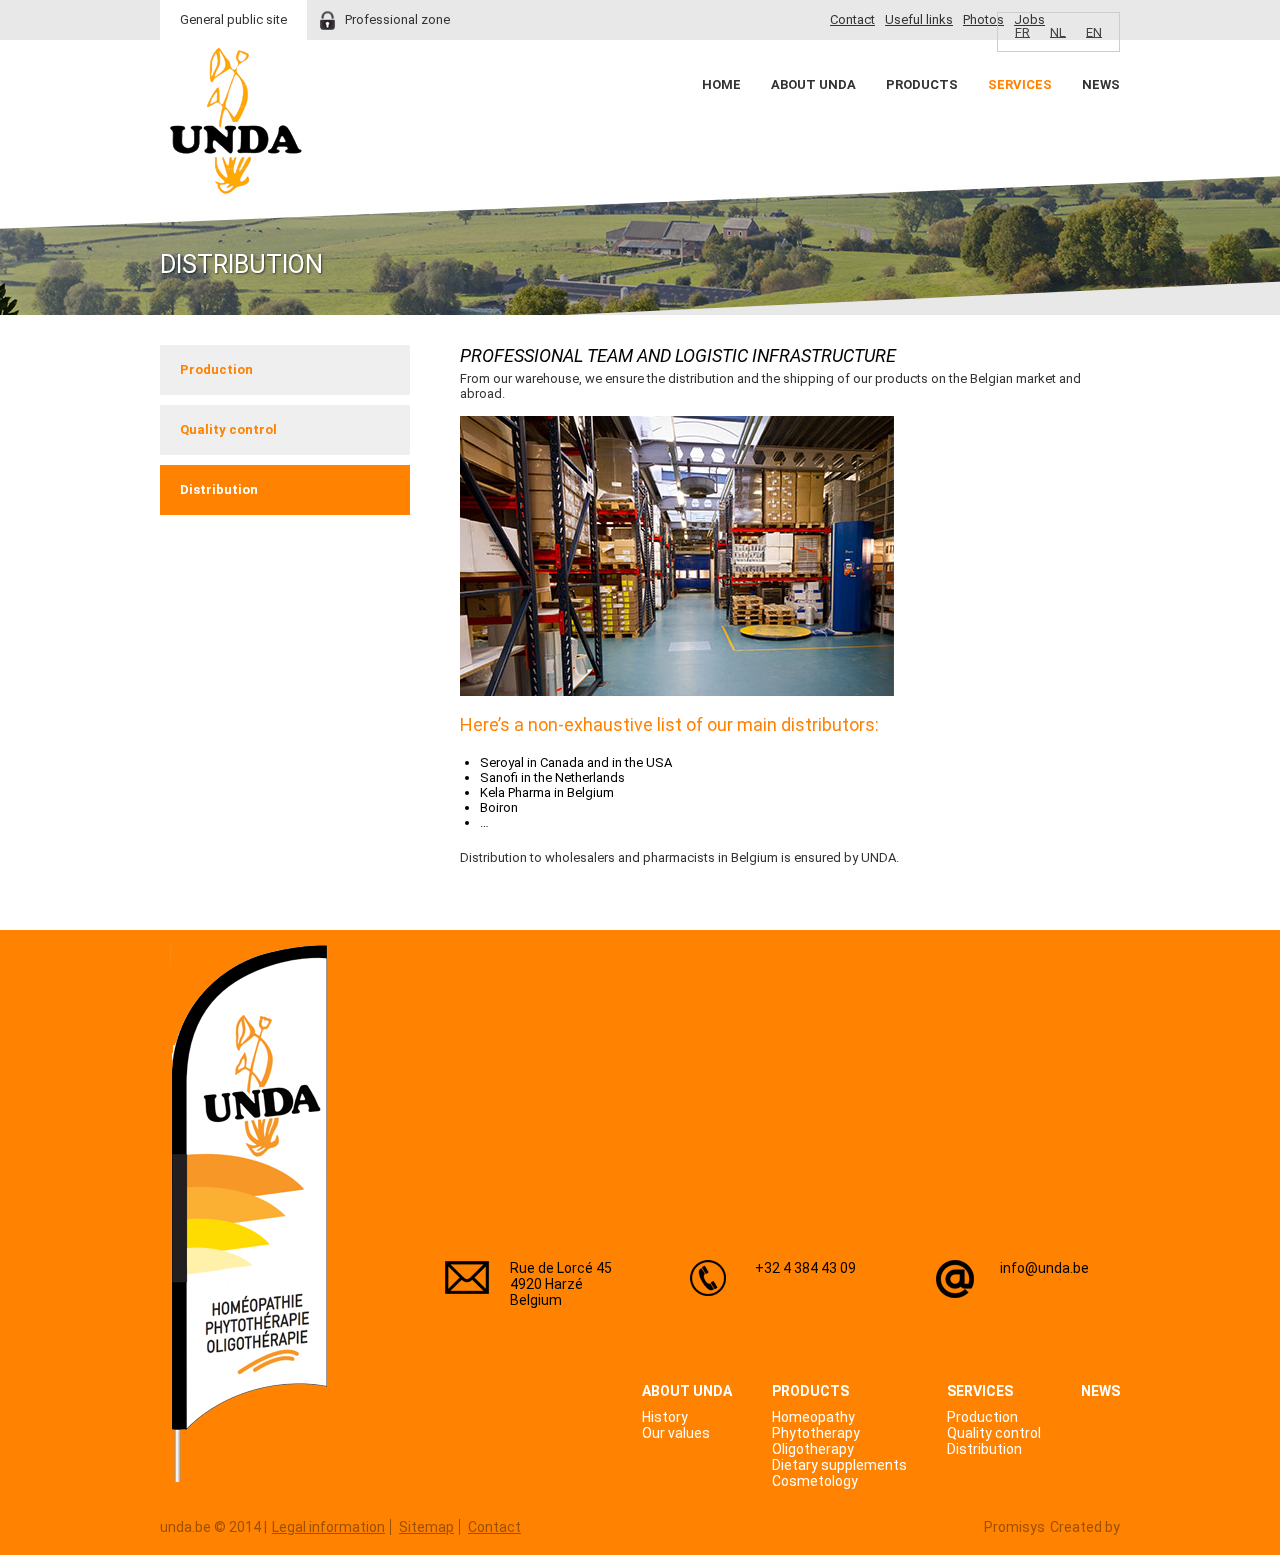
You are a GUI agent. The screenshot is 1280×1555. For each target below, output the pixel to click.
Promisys (1014, 1527)
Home (721, 84)
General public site (233, 19)
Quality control (228, 429)
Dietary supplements (839, 1465)
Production (216, 369)
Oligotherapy (813, 1449)
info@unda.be (1044, 1268)
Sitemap (426, 1527)
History (665, 1417)
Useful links (919, 19)
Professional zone (397, 19)
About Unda (813, 84)
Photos (983, 19)
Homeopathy (813, 1417)
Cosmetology (815, 1481)
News (1101, 84)
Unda (236, 121)
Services (1020, 84)
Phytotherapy (816, 1433)
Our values (676, 1433)
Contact (852, 19)
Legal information (328, 1527)
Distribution (219, 489)
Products (922, 84)
